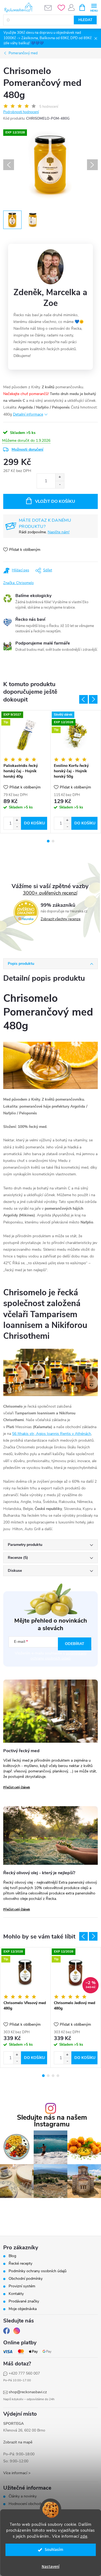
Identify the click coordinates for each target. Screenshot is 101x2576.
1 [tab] (48, 841)
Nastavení (51, 2567)
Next (93, 699)
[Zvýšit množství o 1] (60, 477)
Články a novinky (23, 2496)
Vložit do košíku (55, 501)
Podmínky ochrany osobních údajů (38, 2271)
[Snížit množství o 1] (60, 485)
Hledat (85, 20)
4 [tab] (58, 2076)
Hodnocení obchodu (26, 2504)
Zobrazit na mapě (18, 2442)
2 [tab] (53, 841)
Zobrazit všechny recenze (61, 919)
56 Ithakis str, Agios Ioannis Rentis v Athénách (52, 1434)
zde (84, 2536)
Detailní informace (28, 414)
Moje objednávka (23, 2309)
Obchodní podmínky (26, 2279)
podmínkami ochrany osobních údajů (58, 1656)
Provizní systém (22, 2286)
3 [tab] (53, 2076)
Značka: (18, 583)
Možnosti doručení (27, 449)
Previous (83, 699)
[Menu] (94, 7)
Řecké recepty (20, 2264)
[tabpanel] (25, 772)
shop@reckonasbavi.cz (28, 2392)
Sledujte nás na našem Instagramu (52, 2121)
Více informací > (17, 2473)
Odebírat (75, 1644)
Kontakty (16, 2294)
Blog (12, 2256)
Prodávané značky (24, 2301)
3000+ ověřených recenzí (50, 893)
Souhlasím (54, 2550)
